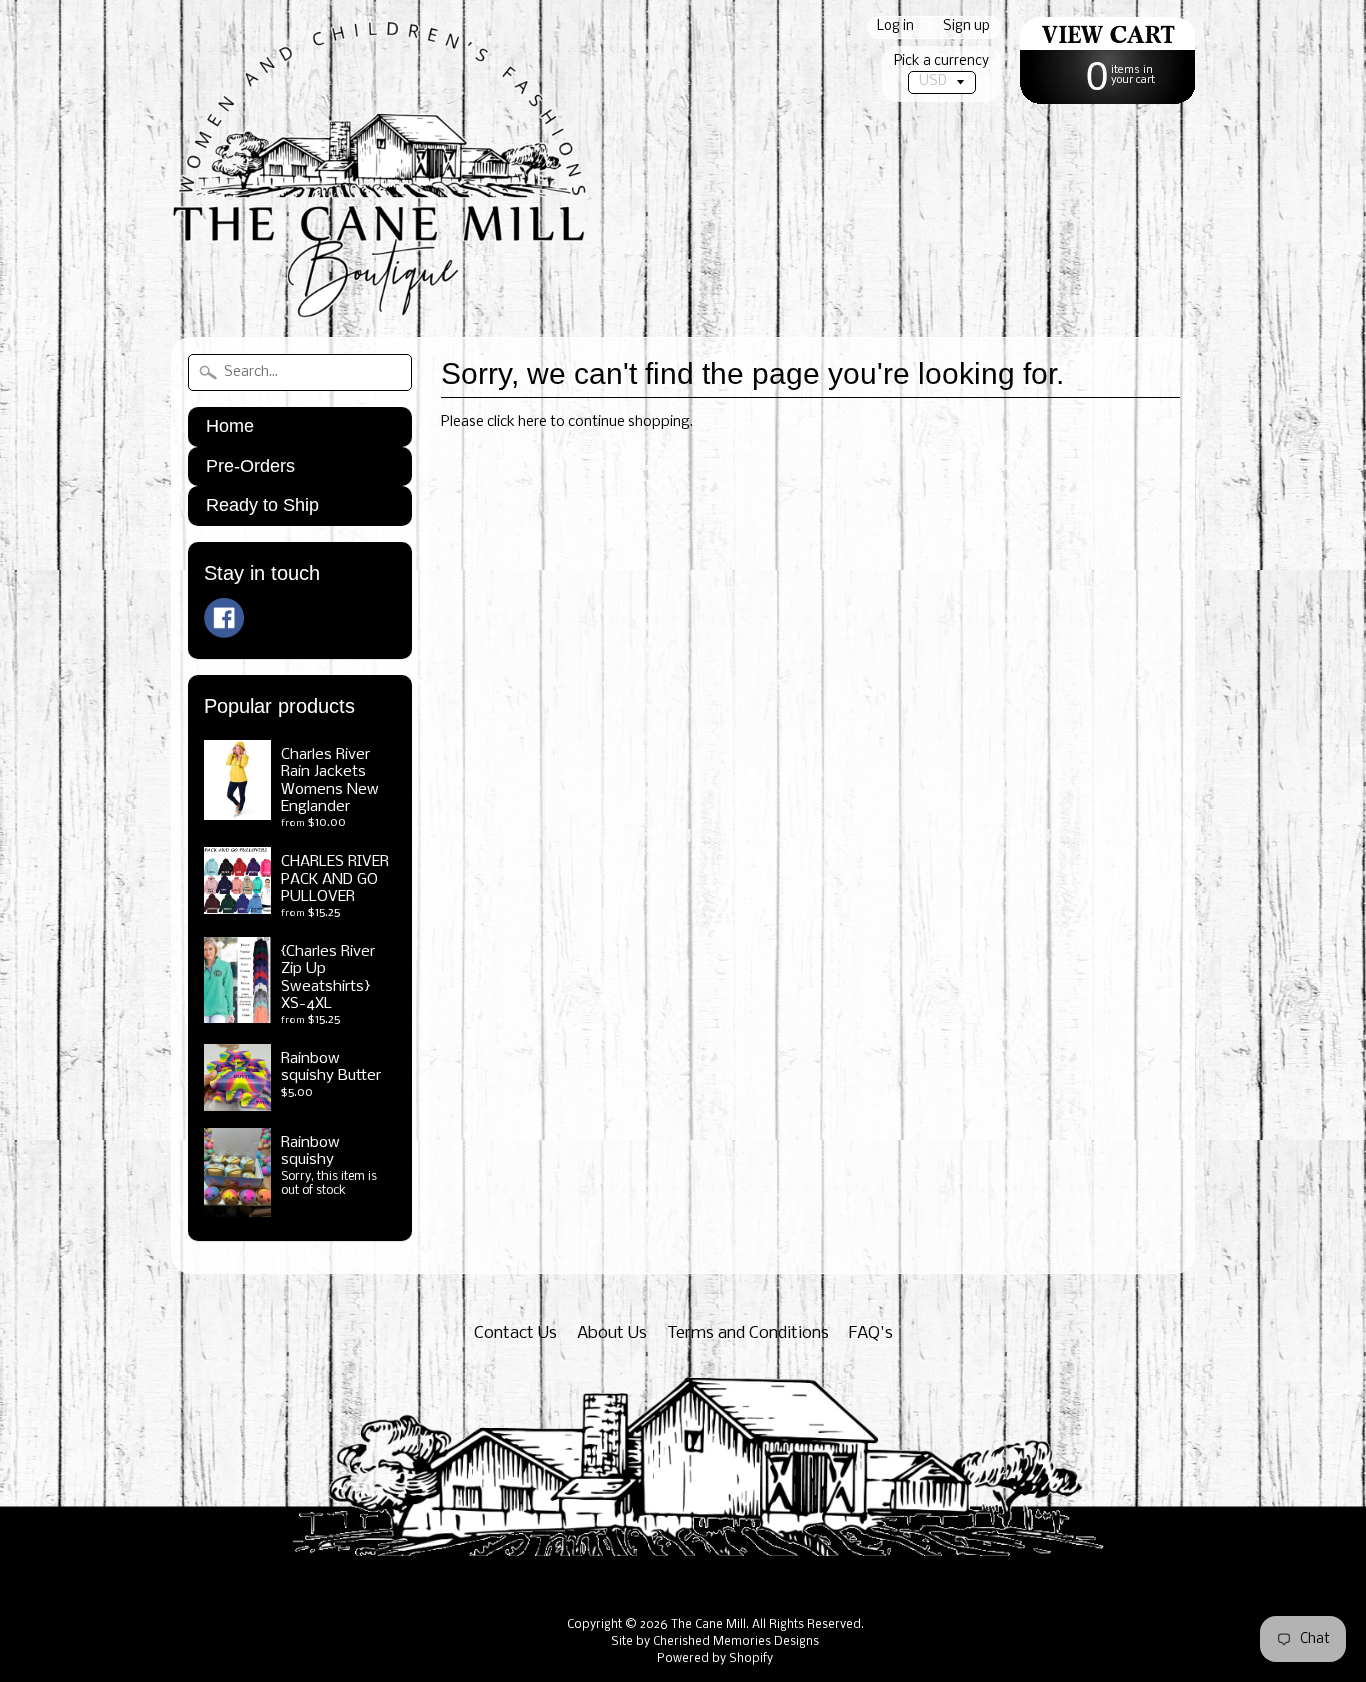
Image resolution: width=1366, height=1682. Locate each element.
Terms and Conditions (748, 1333)
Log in (895, 27)
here (532, 422)
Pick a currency (941, 61)
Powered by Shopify (715, 1659)
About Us (612, 1333)
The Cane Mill (708, 1625)
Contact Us (515, 1333)
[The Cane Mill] (401, 291)
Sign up (966, 27)
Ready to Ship (262, 505)
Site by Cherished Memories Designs (715, 1642)
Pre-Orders (250, 466)
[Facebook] (224, 618)
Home (230, 426)
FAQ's (871, 1333)
